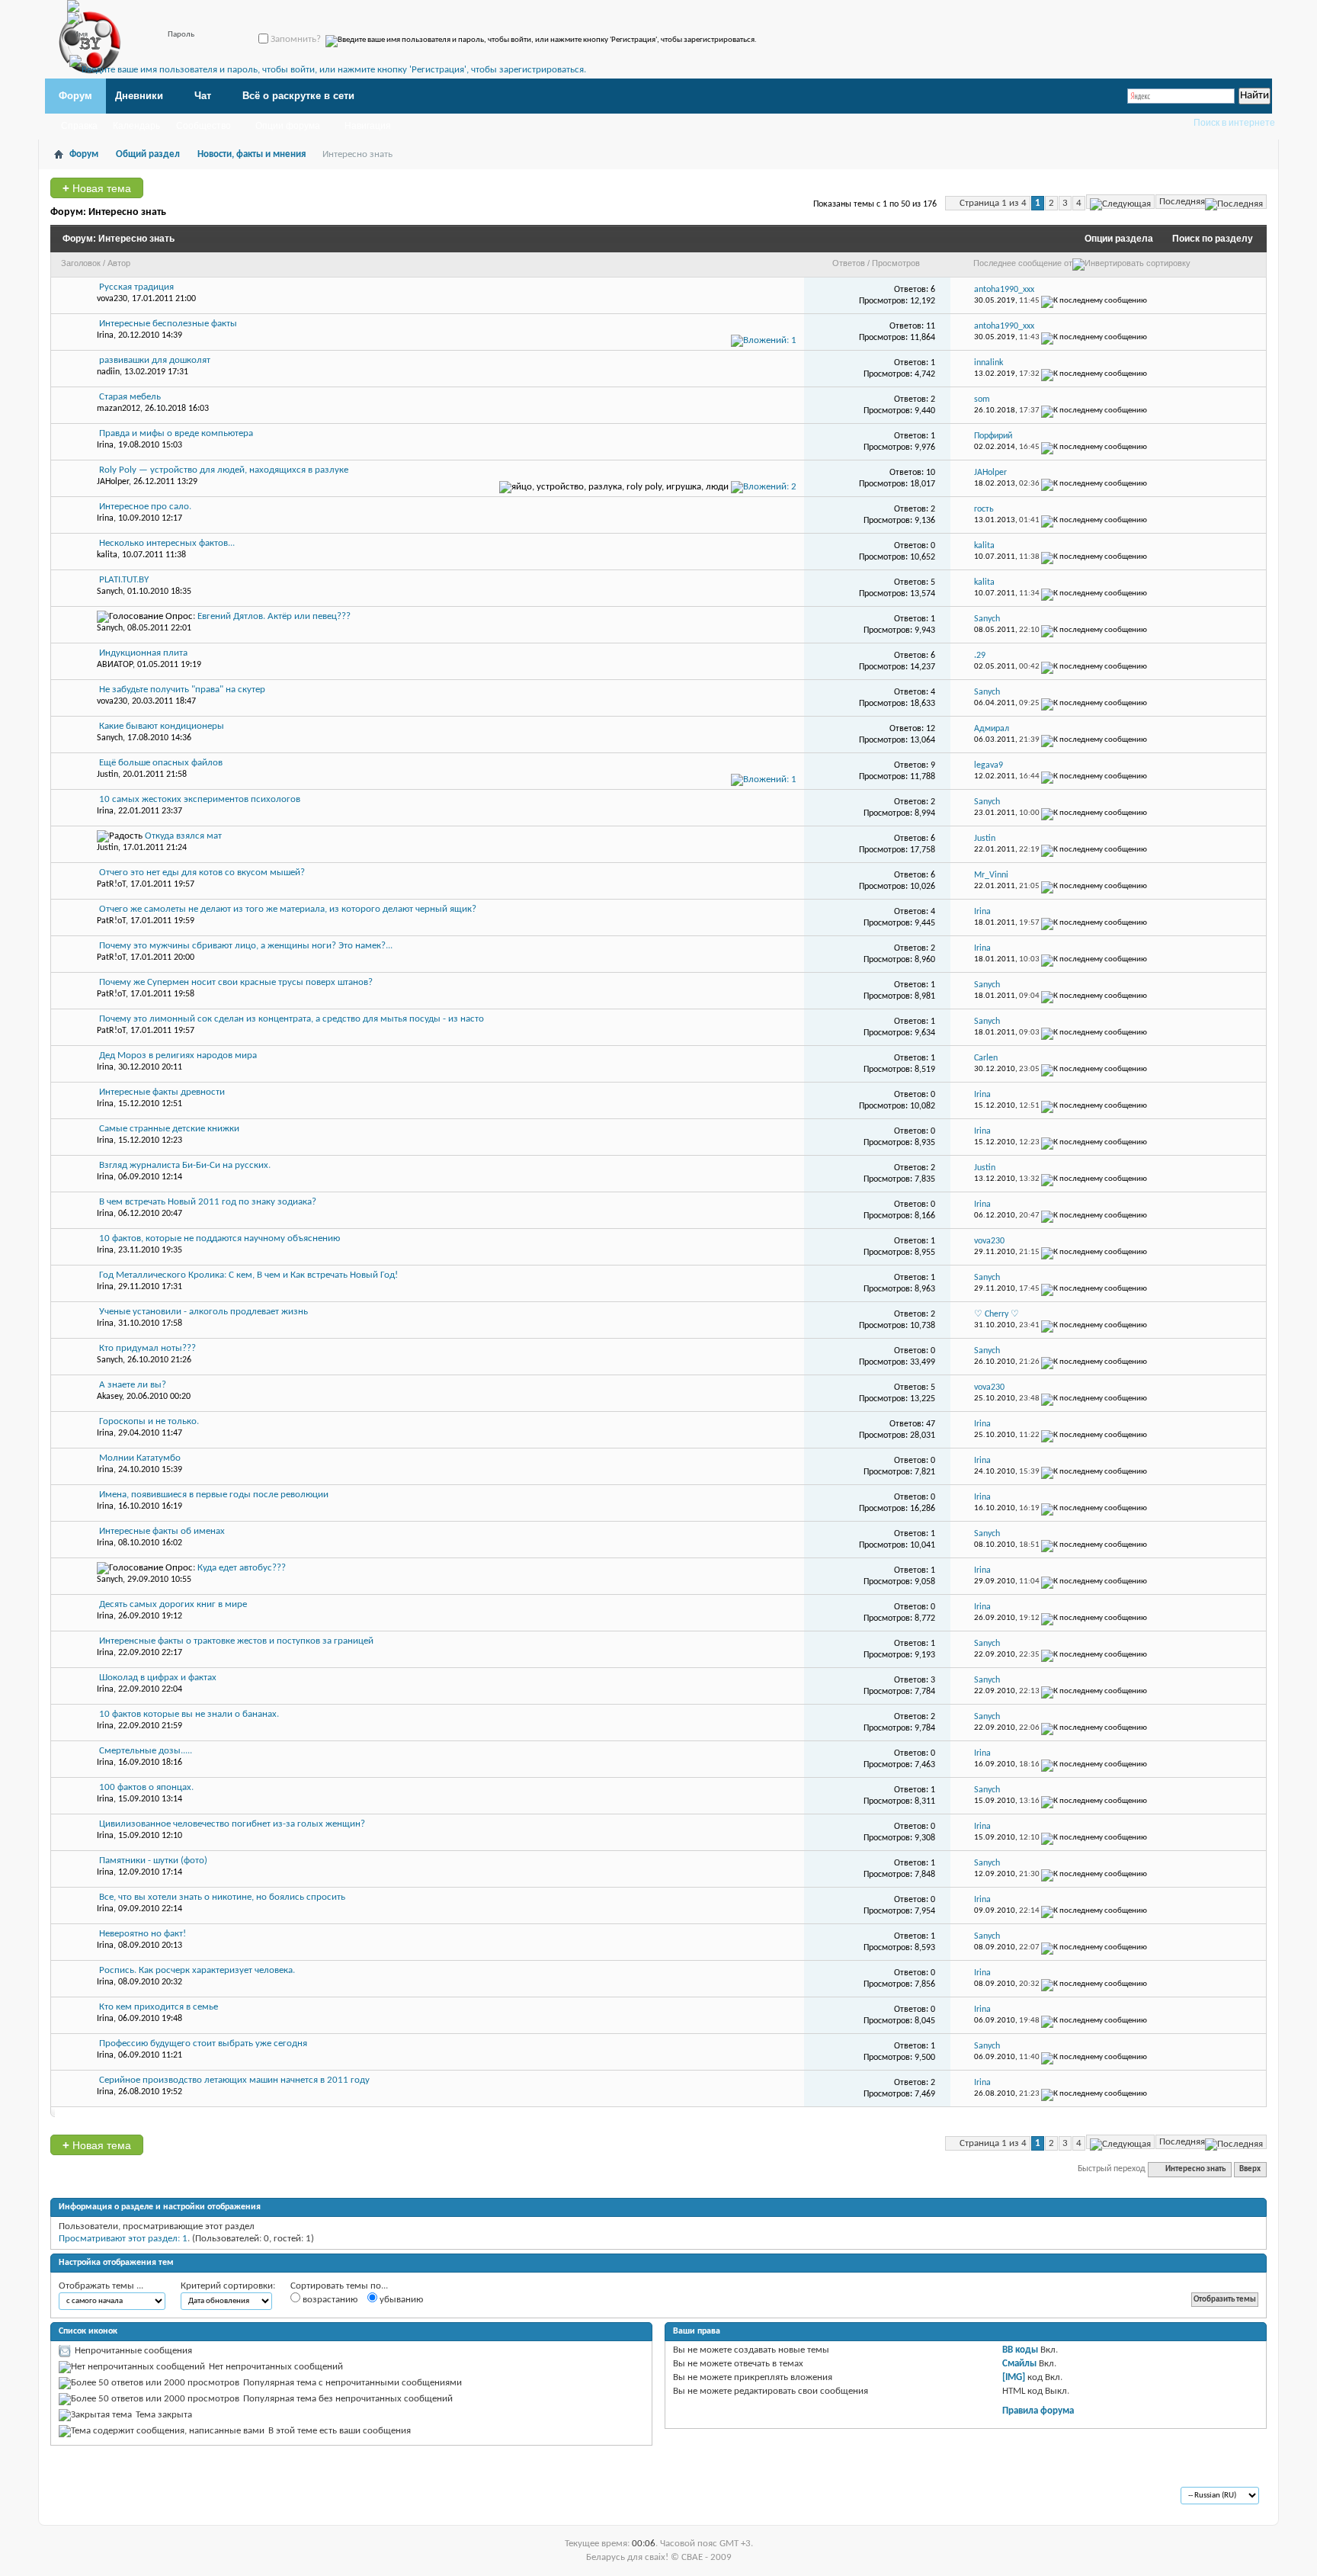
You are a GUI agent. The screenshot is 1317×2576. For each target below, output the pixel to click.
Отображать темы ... (101, 2286)
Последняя (1182, 202)
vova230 (112, 299)
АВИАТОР (115, 665)
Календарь (136, 126)
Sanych (110, 592)
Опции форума (288, 126)
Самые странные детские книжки (169, 1129)
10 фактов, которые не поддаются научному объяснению (219, 1238)
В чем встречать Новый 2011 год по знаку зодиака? (208, 1202)
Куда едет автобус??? (242, 1568)
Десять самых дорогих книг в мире (173, 1604)
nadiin (108, 372)
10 (931, 473)
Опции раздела (1119, 239)
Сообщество (203, 126)
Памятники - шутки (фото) (153, 1861)
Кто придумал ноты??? (147, 1348)
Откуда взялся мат (183, 836)
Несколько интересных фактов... (167, 543)
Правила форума (1038, 2411)
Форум (75, 96)
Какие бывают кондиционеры (162, 726)
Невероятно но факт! (143, 1934)
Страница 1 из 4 (993, 203)
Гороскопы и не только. (149, 1421)
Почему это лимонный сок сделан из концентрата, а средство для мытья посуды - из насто (292, 1019)
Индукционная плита (143, 653)
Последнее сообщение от (1023, 263)
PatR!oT (111, 884)
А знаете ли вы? (133, 1385)
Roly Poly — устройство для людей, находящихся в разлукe (224, 470)
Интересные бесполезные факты (168, 324)
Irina (105, 335)
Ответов (849, 263)
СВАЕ (83, 2497)
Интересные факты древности (162, 1092)
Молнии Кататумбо (140, 1458)
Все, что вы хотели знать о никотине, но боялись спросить (222, 1897)
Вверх (1250, 2169)
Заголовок (81, 263)
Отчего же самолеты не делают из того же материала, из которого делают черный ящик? (288, 909)
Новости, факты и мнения (252, 154)
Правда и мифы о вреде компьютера (176, 433)
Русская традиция (136, 287)
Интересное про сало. (145, 507)
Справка (79, 126)
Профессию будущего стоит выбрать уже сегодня (203, 2043)
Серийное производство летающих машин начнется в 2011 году (234, 2080)
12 (931, 729)
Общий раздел (148, 154)
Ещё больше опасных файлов (161, 763)
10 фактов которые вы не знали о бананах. (189, 1714)
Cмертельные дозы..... (146, 1751)
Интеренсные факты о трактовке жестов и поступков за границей (236, 1641)
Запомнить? (295, 39)
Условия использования (195, 2497)
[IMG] (1014, 2377)
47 (931, 1424)
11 (931, 326)
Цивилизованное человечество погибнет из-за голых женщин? (232, 1824)
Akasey (109, 1397)
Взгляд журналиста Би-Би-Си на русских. (185, 1165)
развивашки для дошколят (155, 360)
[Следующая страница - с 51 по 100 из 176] (1120, 202)
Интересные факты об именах (162, 1531)
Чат (203, 96)
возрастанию (329, 2300)
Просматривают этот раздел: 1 (123, 2239)
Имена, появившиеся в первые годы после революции (214, 1495)
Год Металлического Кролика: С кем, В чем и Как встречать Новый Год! (248, 1275)
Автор (119, 263)
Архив (120, 2497)
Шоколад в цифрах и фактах (158, 1678)
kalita (107, 555)
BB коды (1020, 2350)
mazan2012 (119, 409)
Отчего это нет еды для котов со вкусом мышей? (202, 873)
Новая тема (97, 188)
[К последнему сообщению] (1094, 301)
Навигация (368, 126)
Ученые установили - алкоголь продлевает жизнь (203, 1312)
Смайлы (1019, 2364)
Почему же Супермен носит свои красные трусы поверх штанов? (236, 982)
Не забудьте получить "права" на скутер (182, 690)
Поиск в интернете (1234, 123)
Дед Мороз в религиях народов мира (178, 1055)
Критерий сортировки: (228, 2286)
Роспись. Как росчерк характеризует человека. (197, 1970)
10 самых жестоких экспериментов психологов (200, 799)
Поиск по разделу (1213, 239)
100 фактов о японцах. (146, 1787)
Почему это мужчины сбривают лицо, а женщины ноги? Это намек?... (246, 946)
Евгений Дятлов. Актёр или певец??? (274, 616)
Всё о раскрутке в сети (298, 96)
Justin (107, 775)
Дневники (139, 96)
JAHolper (113, 482)
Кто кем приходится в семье (159, 2007)
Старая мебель (130, 397)
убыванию (400, 2300)
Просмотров (896, 263)
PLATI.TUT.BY (124, 580)
